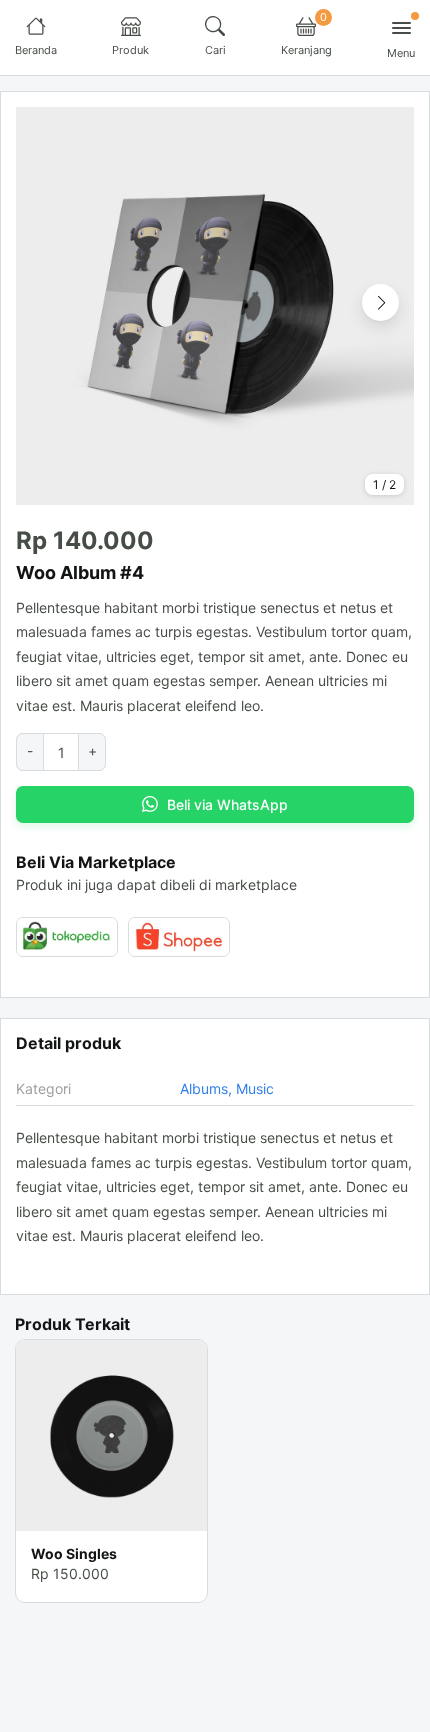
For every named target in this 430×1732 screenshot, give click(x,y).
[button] (380, 302)
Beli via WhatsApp (227, 804)
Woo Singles (74, 1553)
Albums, (208, 1088)
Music (255, 1088)
